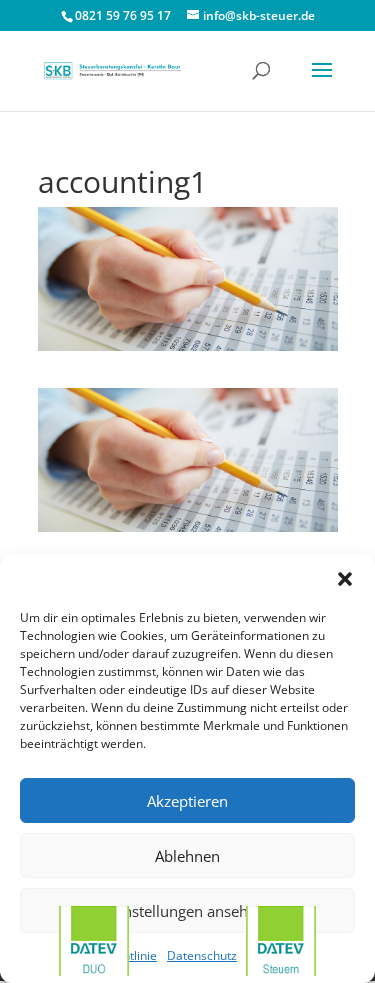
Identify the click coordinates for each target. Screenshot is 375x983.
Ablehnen (187, 856)
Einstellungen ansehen (188, 911)
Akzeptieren (187, 801)
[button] (345, 579)
